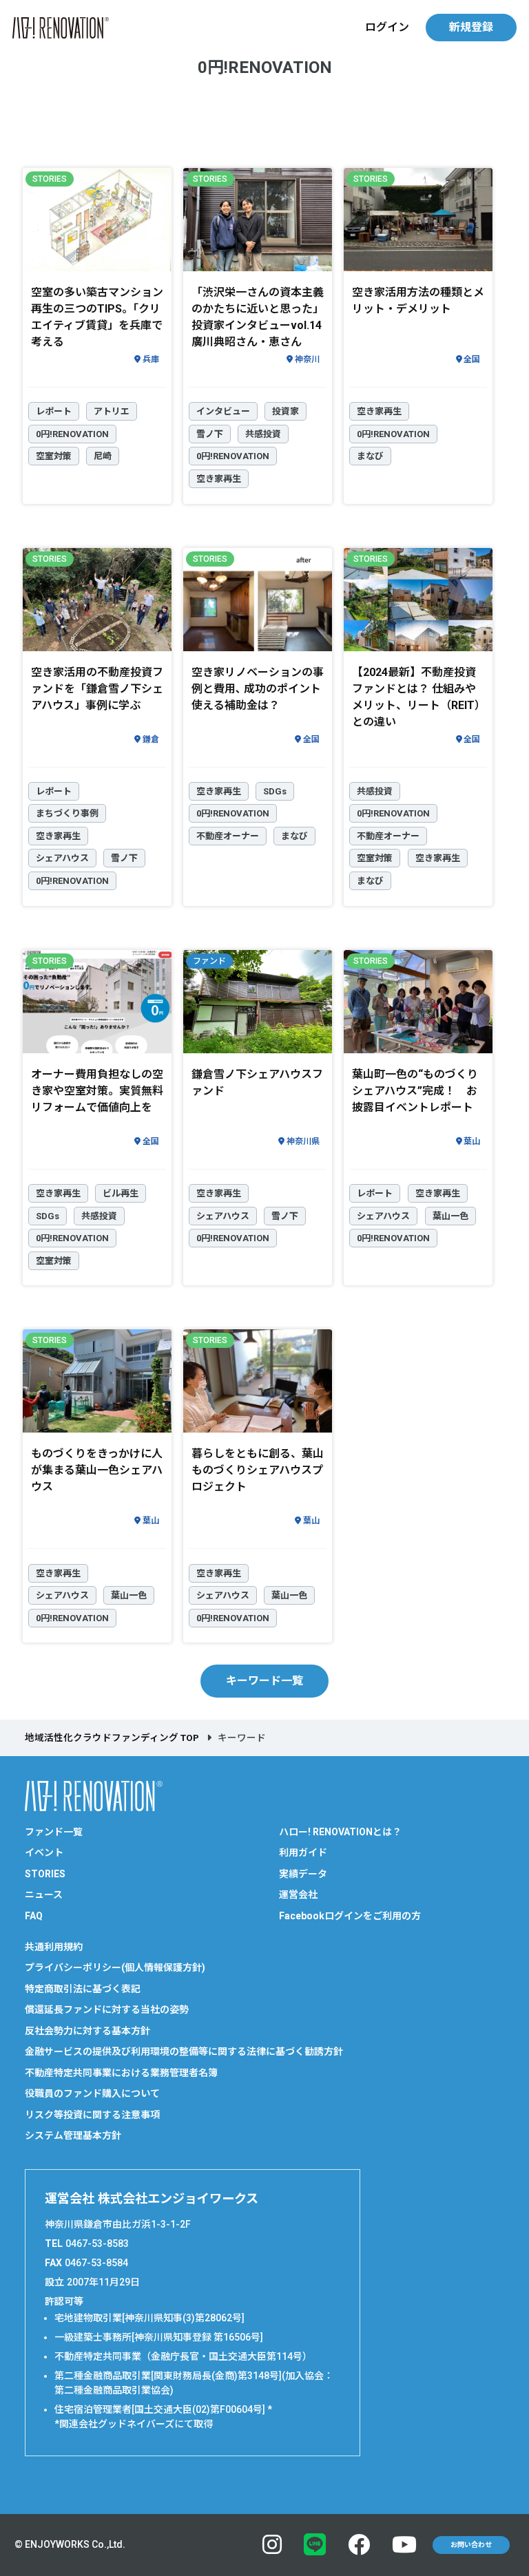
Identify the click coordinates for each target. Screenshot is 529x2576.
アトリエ (112, 411)
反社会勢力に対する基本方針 (87, 2031)
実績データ (303, 1874)
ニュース (44, 1894)
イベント (44, 1852)
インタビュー (223, 411)
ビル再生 (121, 1193)
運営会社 (298, 1894)
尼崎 (103, 456)
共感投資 (263, 434)
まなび (370, 456)
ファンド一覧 (54, 1832)
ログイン (387, 27)
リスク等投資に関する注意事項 (92, 2115)
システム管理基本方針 (73, 2135)
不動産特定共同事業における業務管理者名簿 (121, 2073)
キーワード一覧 (264, 1681)
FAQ (34, 1916)
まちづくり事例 (67, 813)
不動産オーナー (228, 836)
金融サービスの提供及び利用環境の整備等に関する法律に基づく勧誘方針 (184, 2051)
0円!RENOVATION (72, 434)
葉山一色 (450, 1216)
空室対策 (54, 456)
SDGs (275, 791)
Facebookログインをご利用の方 (350, 1916)
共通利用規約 (54, 1947)
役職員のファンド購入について (92, 2093)
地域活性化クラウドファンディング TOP (112, 1738)
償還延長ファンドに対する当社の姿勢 (107, 2009)
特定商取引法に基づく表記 (83, 1989)
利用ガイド (303, 1852)
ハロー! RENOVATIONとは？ (340, 1832)
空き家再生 (219, 479)
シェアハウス (62, 858)
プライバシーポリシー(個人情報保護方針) (115, 1967)
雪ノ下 (210, 434)
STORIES (45, 1874)
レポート (54, 411)
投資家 (286, 411)
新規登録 (471, 27)
